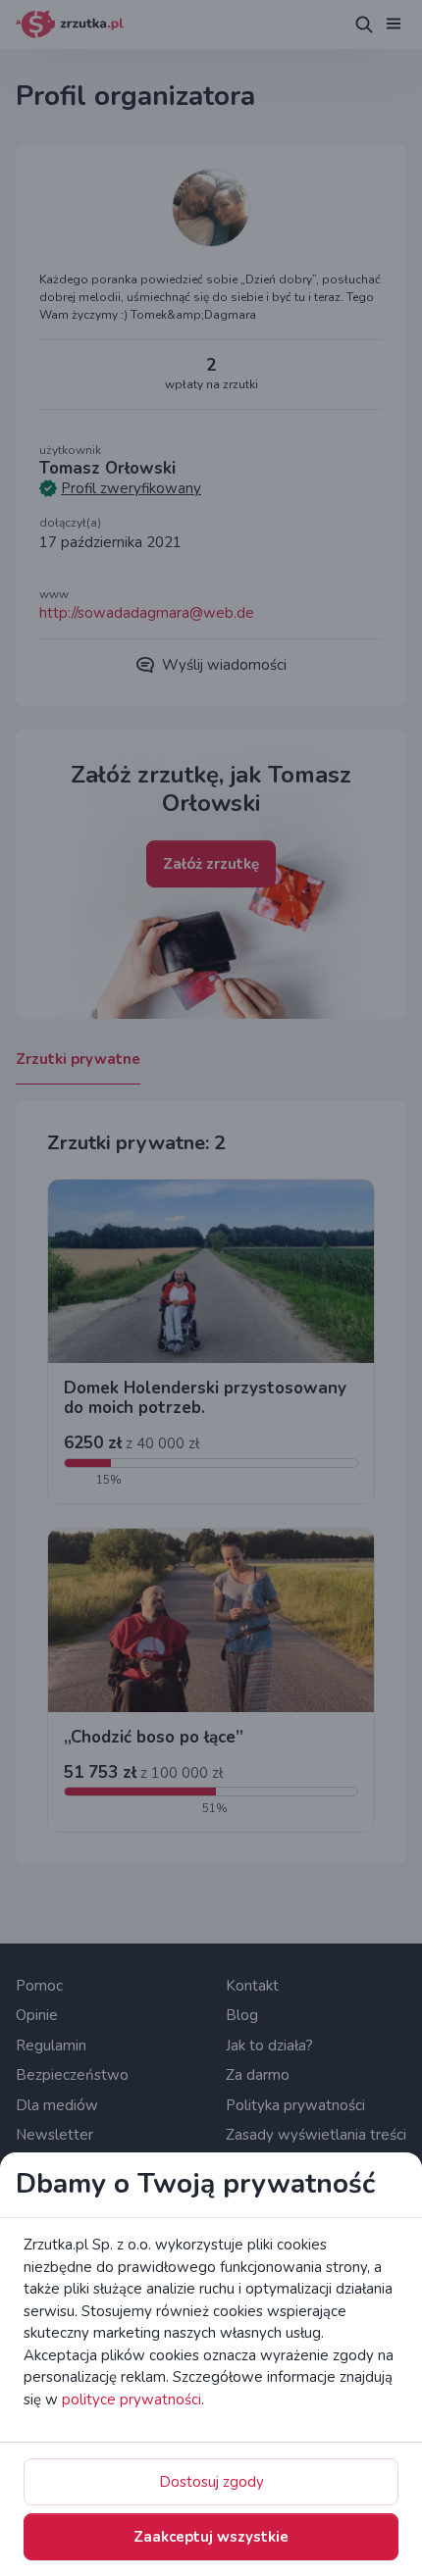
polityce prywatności (132, 2399)
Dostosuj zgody (211, 2482)
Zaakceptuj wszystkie (211, 2537)
